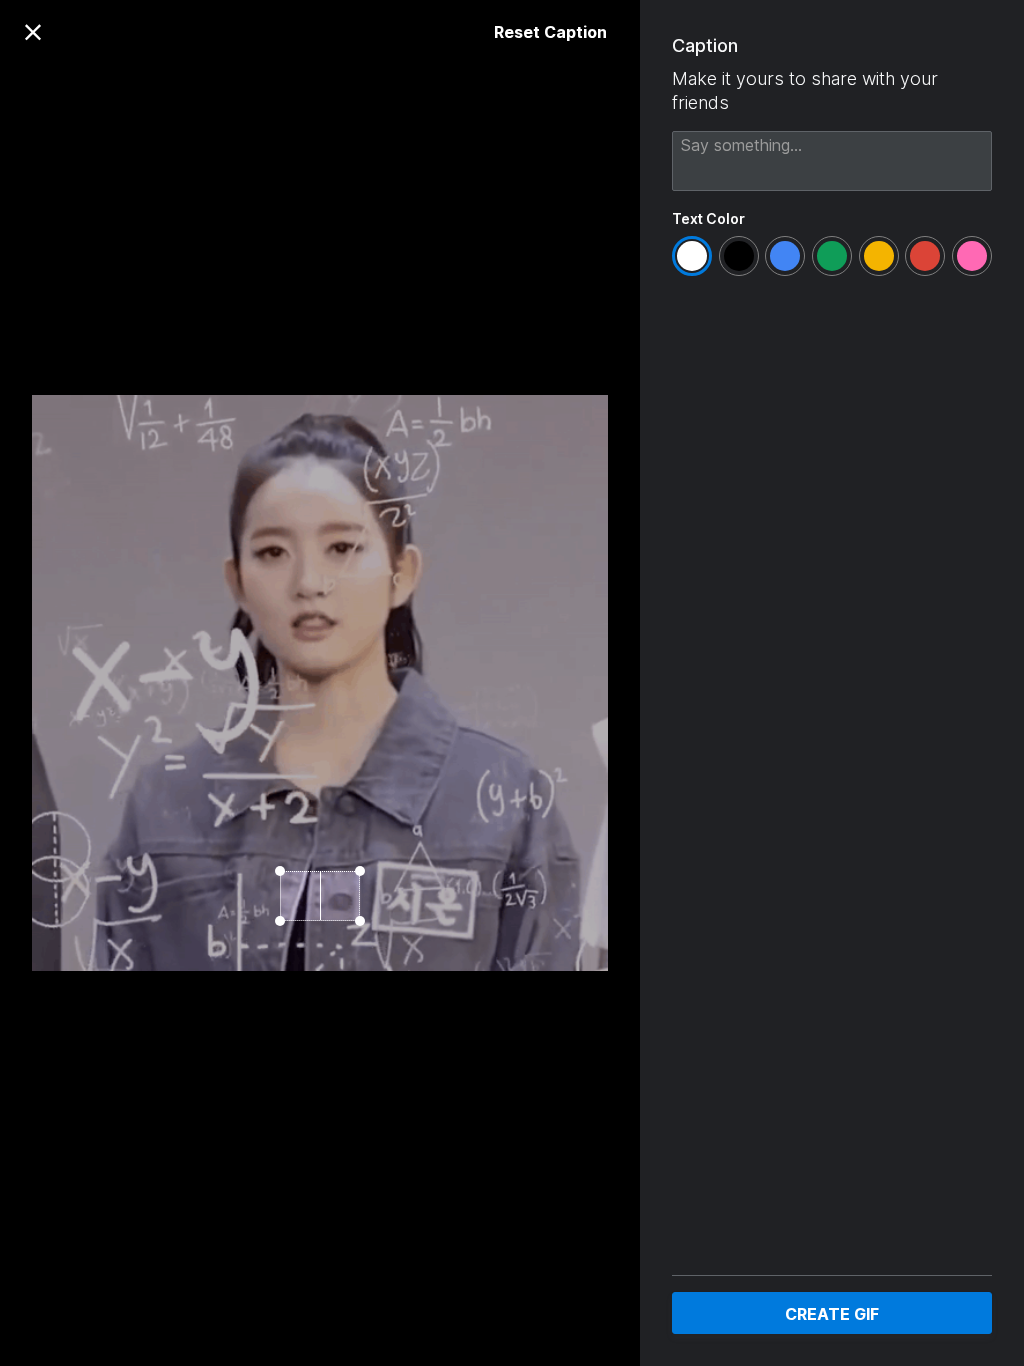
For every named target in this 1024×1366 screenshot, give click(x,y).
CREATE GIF (832, 1314)
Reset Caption (550, 32)
